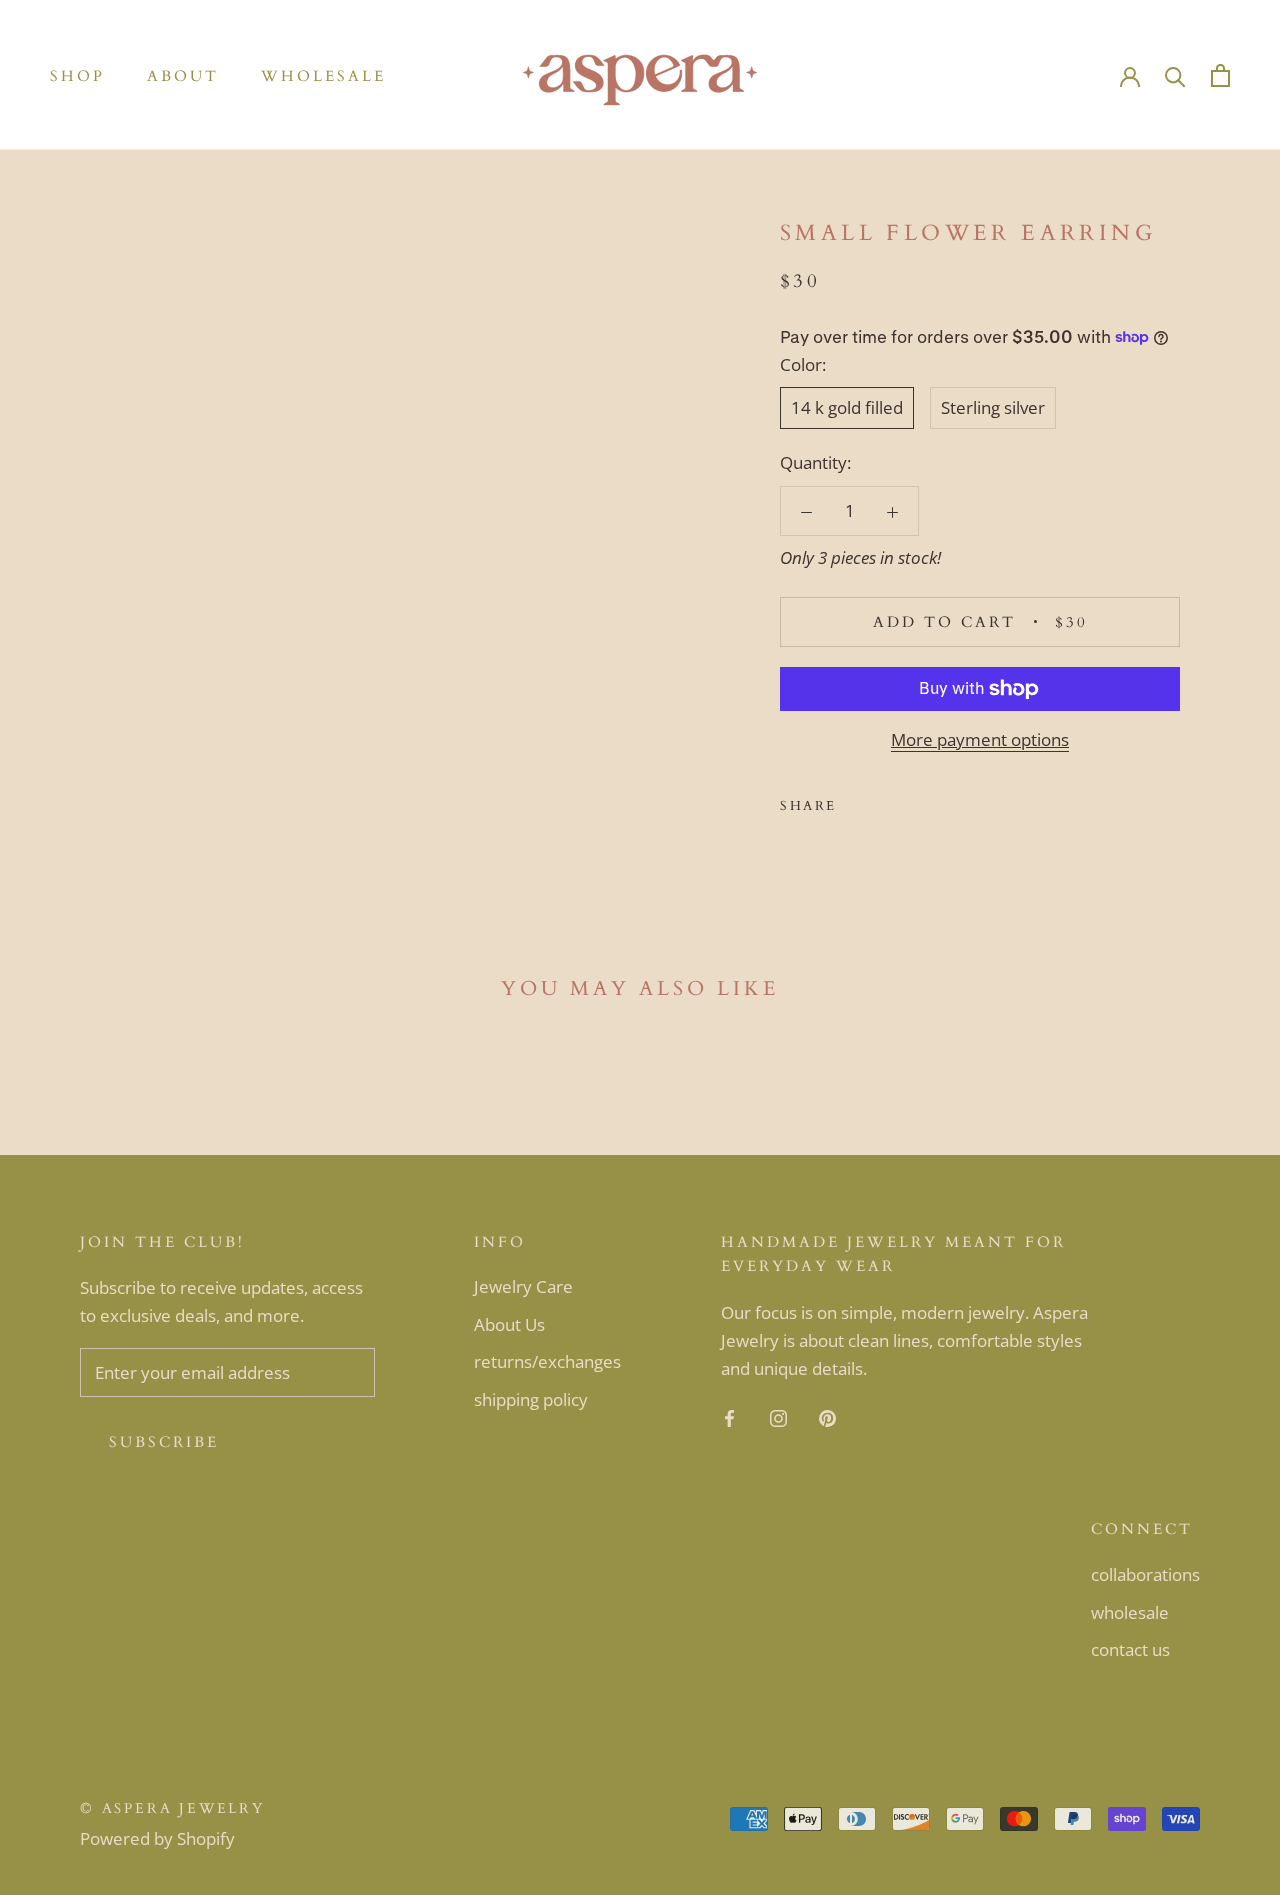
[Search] (1175, 75)
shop (77, 76)
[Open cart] (1220, 75)
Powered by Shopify (157, 1838)
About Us (509, 1324)
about (183, 76)
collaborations (1145, 1574)
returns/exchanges (547, 1361)
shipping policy (531, 1399)
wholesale (323, 76)
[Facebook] (856, 801)
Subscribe (164, 1442)
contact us (1130, 1649)
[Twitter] (882, 801)
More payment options (980, 739)
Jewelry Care (523, 1286)
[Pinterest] (908, 801)
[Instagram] (778, 1417)
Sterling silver (993, 407)
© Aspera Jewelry (172, 1808)
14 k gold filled (847, 407)
